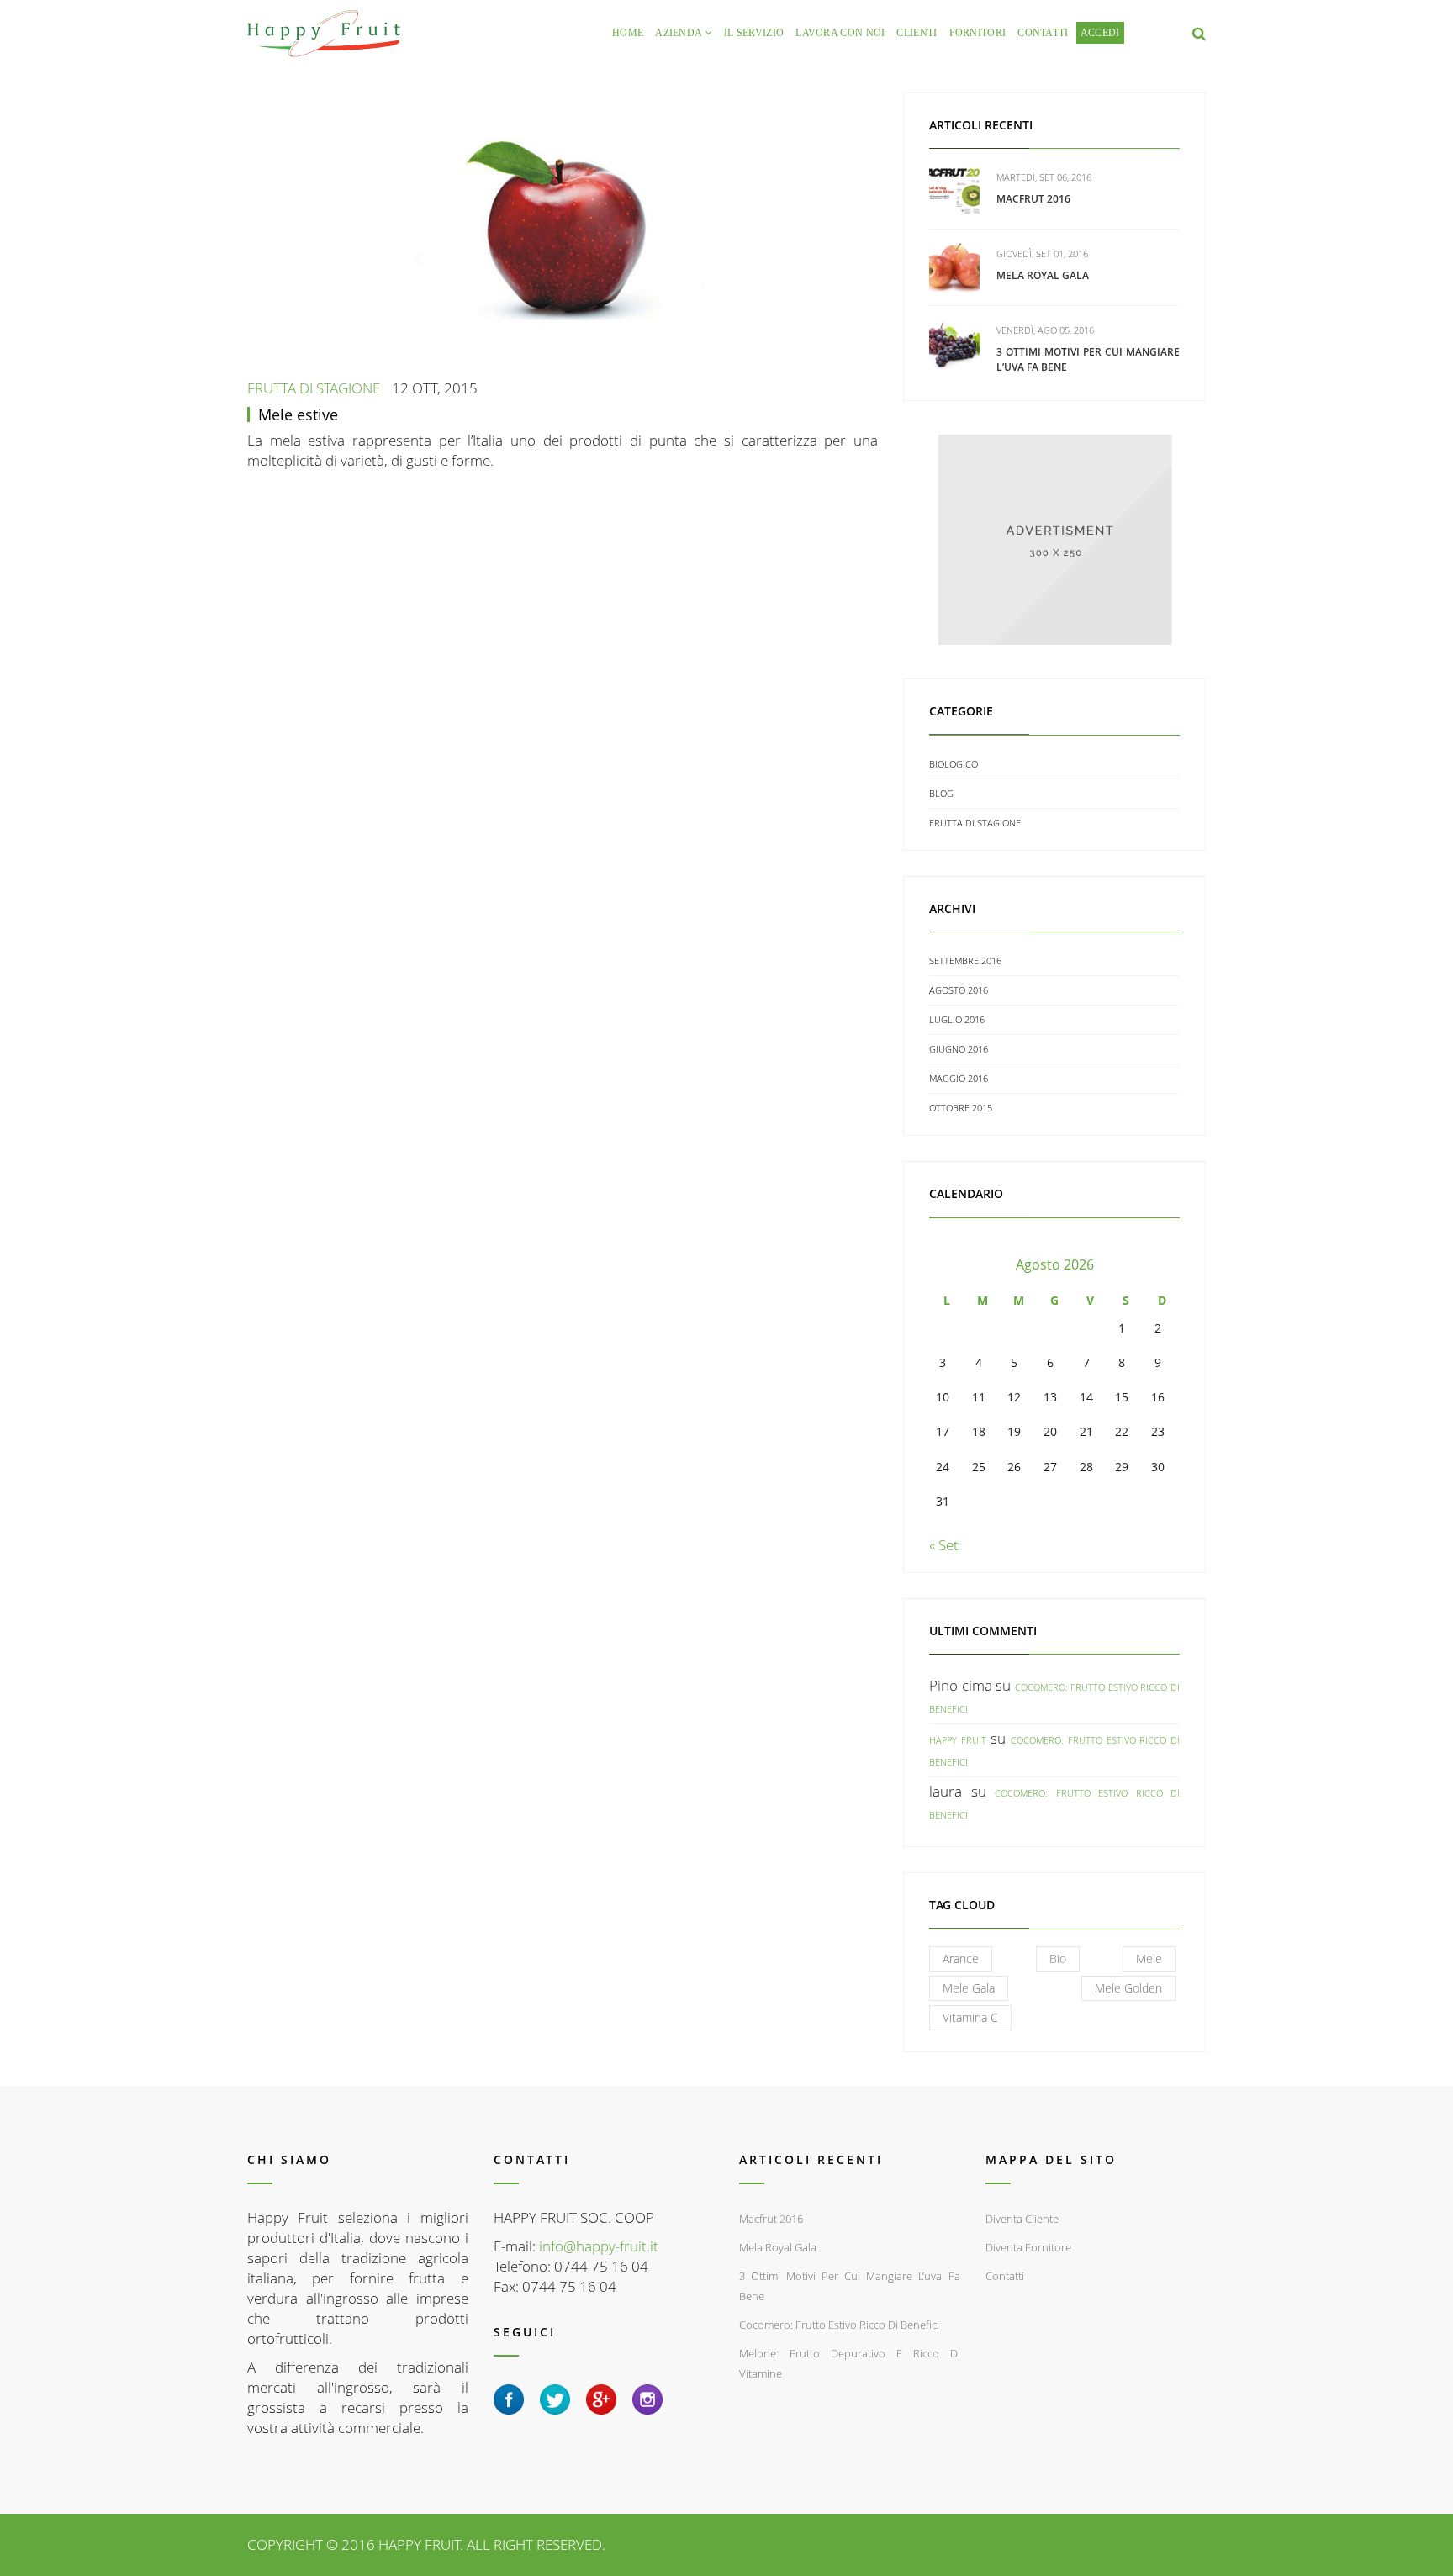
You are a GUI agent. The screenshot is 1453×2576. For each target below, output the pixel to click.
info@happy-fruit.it (599, 2246)
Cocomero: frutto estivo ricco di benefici (839, 2325)
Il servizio (754, 33)
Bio (1058, 1958)
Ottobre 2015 (961, 1108)
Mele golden (1128, 1988)
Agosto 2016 (959, 990)
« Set (944, 1545)
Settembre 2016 (965, 961)
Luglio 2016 (957, 1019)
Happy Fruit (958, 1740)
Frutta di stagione (314, 388)
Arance (961, 1958)
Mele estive (298, 414)
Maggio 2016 (959, 1078)
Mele (1149, 1958)
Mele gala (969, 1988)
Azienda (679, 33)
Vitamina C (970, 2017)
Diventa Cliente (1022, 2219)
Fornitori (978, 33)
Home (628, 33)
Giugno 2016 (959, 1049)
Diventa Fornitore (1028, 2247)
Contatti (1043, 33)
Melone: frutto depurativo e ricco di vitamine (850, 2363)
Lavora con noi (840, 33)
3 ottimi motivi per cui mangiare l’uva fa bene (850, 2286)
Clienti (917, 33)
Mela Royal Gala (1043, 275)
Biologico (954, 764)
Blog (941, 793)
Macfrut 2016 (1033, 199)
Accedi (1100, 33)
